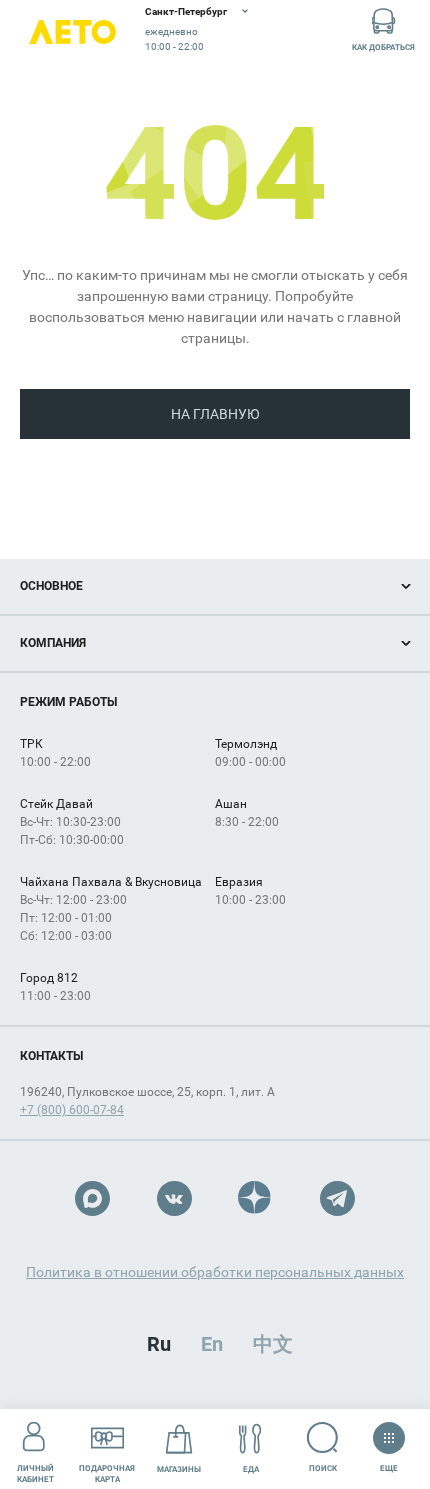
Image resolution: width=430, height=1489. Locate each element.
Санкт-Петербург (186, 11)
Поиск (323, 1468)
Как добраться (383, 47)
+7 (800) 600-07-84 (72, 1110)
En (212, 1344)
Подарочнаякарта (107, 1474)
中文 (273, 1344)
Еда (251, 1469)
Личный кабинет (35, 1474)
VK (174, 1198)
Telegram (337, 1198)
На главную (215, 414)
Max (92, 1198)
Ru (159, 1344)
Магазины (179, 1469)
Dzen (255, 1198)
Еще (389, 1464)
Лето (72, 32)
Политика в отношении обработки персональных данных (215, 1272)
